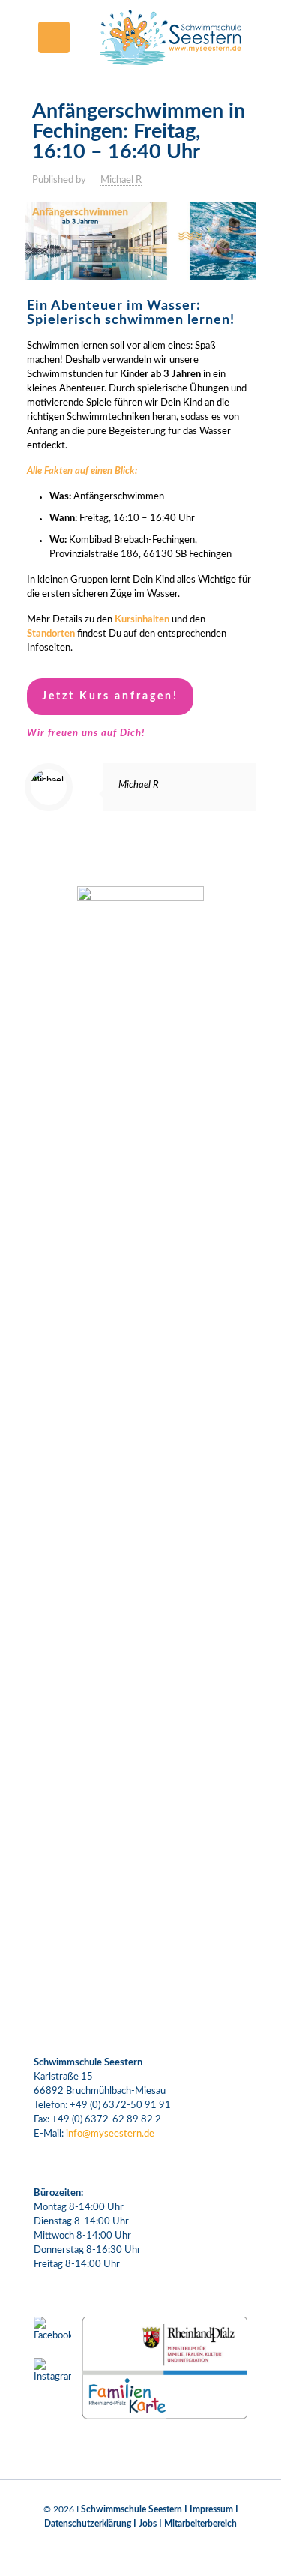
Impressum (211, 2509)
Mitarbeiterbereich (200, 2524)
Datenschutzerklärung (88, 2524)
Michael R (121, 180)
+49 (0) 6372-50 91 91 (120, 2106)
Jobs (148, 2524)
